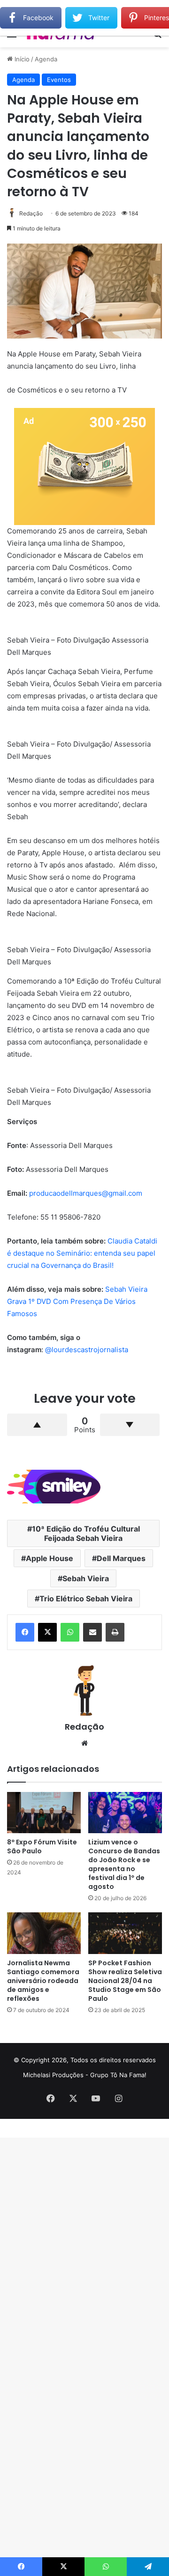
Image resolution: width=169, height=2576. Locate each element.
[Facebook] (25, 1632)
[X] (47, 1632)
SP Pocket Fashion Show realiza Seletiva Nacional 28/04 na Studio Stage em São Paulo (125, 1981)
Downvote (130, 1425)
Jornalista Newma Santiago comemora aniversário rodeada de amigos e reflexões (43, 1981)
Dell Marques (121, 1558)
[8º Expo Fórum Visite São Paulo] (44, 1813)
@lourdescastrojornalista (87, 1350)
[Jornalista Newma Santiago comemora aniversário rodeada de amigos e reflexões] (44, 1933)
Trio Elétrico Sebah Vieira (86, 1599)
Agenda (46, 59)
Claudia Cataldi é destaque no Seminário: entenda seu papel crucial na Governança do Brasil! (82, 1253)
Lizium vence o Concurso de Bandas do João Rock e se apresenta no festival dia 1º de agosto (124, 1864)
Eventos (59, 80)
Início (21, 59)
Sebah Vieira (86, 1578)
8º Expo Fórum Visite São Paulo (42, 1847)
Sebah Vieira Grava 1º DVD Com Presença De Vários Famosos (77, 1301)
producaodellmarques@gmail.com (86, 1193)
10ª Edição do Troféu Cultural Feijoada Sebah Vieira (86, 1533)
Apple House (50, 1558)
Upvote (37, 1425)
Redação (31, 213)
